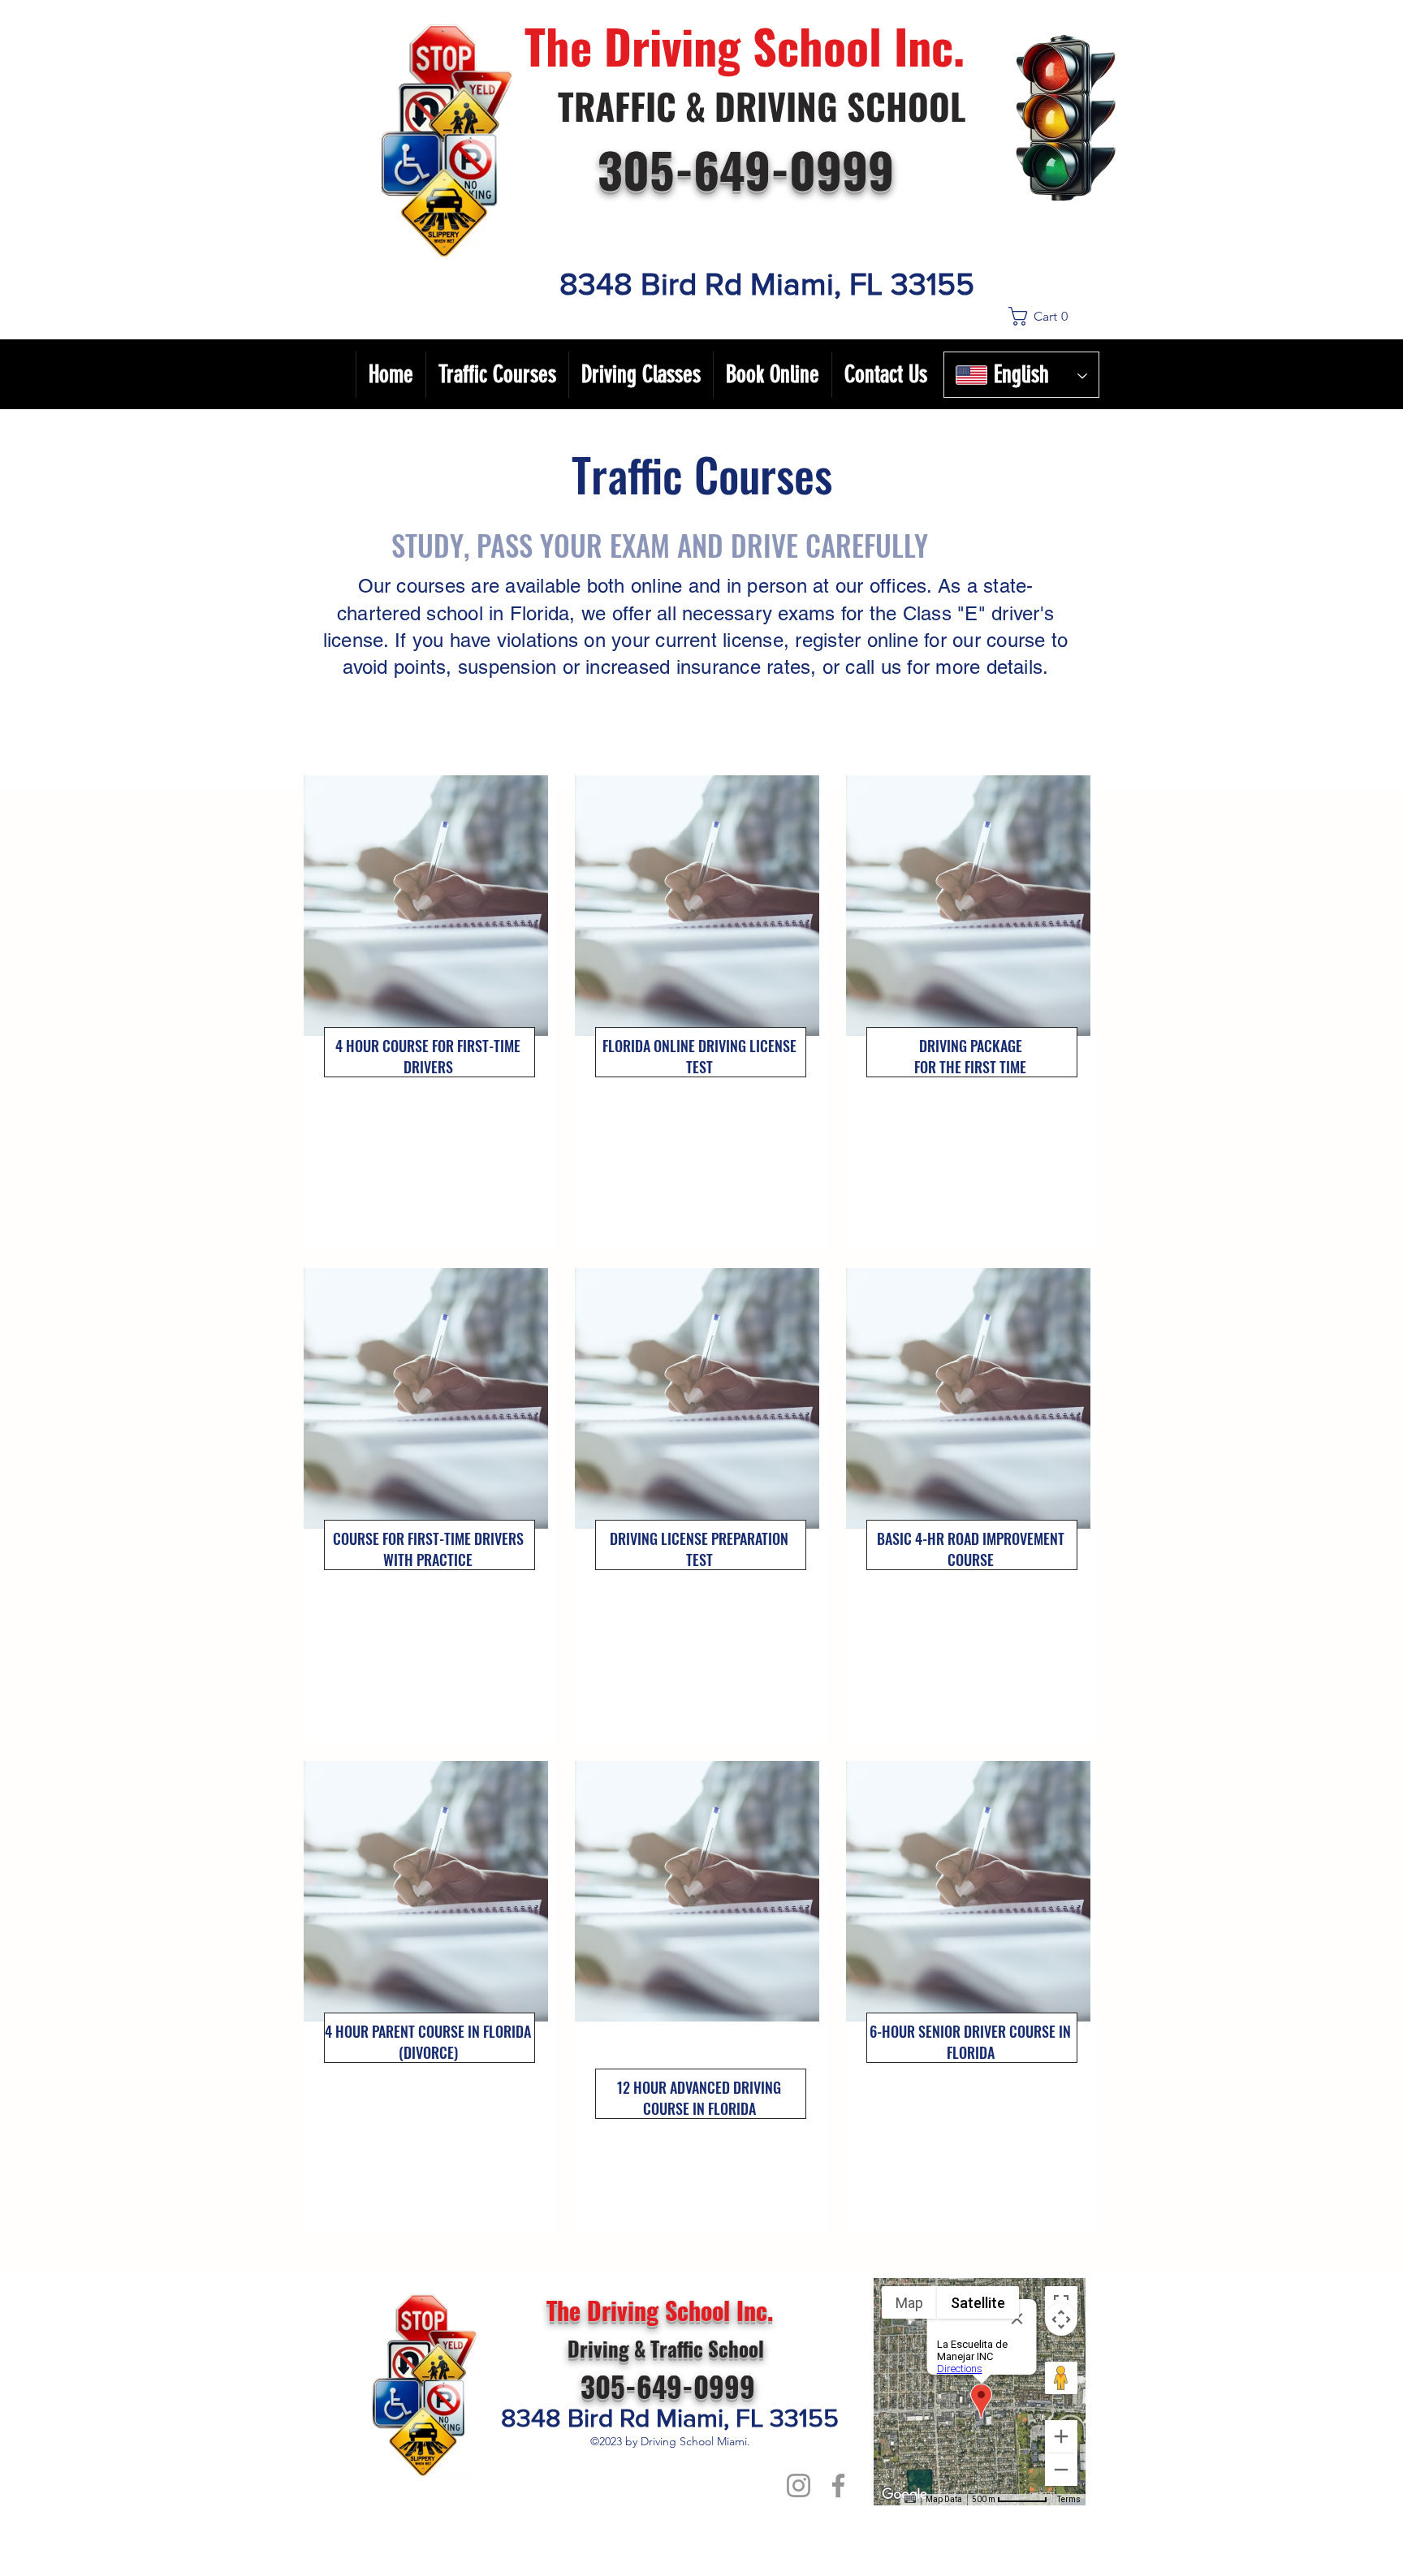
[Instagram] (799, 2485)
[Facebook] (838, 2485)
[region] (430, 1012)
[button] (1052, 316)
